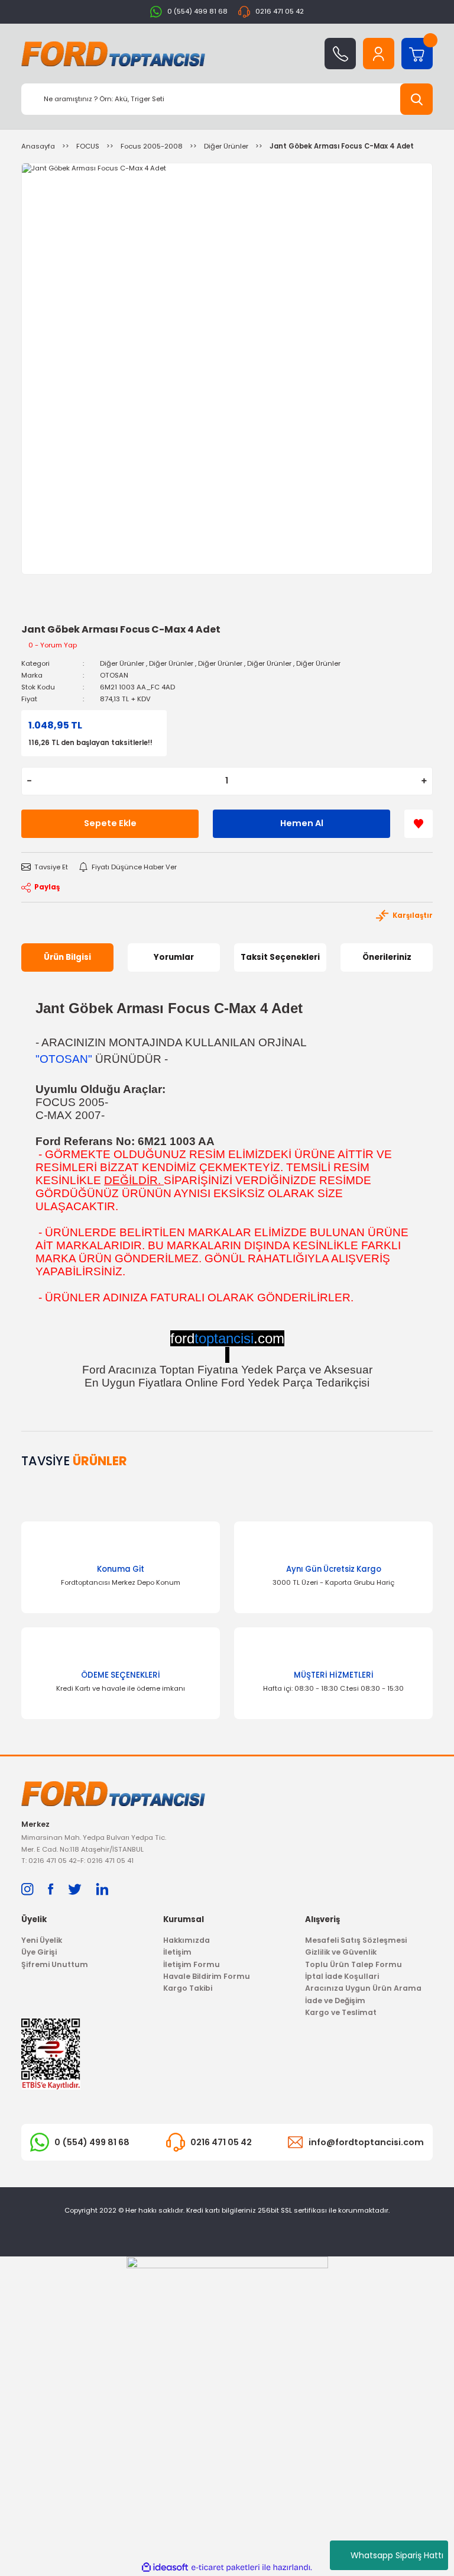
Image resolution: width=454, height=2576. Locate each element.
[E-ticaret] (226, 2567)
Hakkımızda (187, 1940)
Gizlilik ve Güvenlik (341, 1952)
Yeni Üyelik (42, 1940)
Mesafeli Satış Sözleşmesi (356, 1940)
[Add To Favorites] (419, 824)
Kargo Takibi (188, 1988)
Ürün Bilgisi (67, 957)
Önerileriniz (387, 957)
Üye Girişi (39, 1952)
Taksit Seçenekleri (280, 957)
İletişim (177, 1952)
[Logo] (113, 54)
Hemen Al (302, 823)
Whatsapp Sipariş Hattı (397, 2555)
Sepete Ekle (110, 823)
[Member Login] (379, 54)
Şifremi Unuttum (55, 1964)
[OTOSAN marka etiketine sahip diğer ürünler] (48, 612)
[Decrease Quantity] (29, 781)
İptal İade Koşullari (342, 1976)
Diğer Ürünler (122, 663)
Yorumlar (174, 957)
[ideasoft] (165, 2568)
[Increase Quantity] (424, 781)
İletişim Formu (192, 1964)
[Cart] (417, 54)
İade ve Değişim (335, 2000)
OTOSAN (114, 675)
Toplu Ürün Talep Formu (354, 1964)
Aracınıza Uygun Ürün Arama (363, 1988)
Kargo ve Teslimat (341, 2012)
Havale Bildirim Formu (207, 1976)
